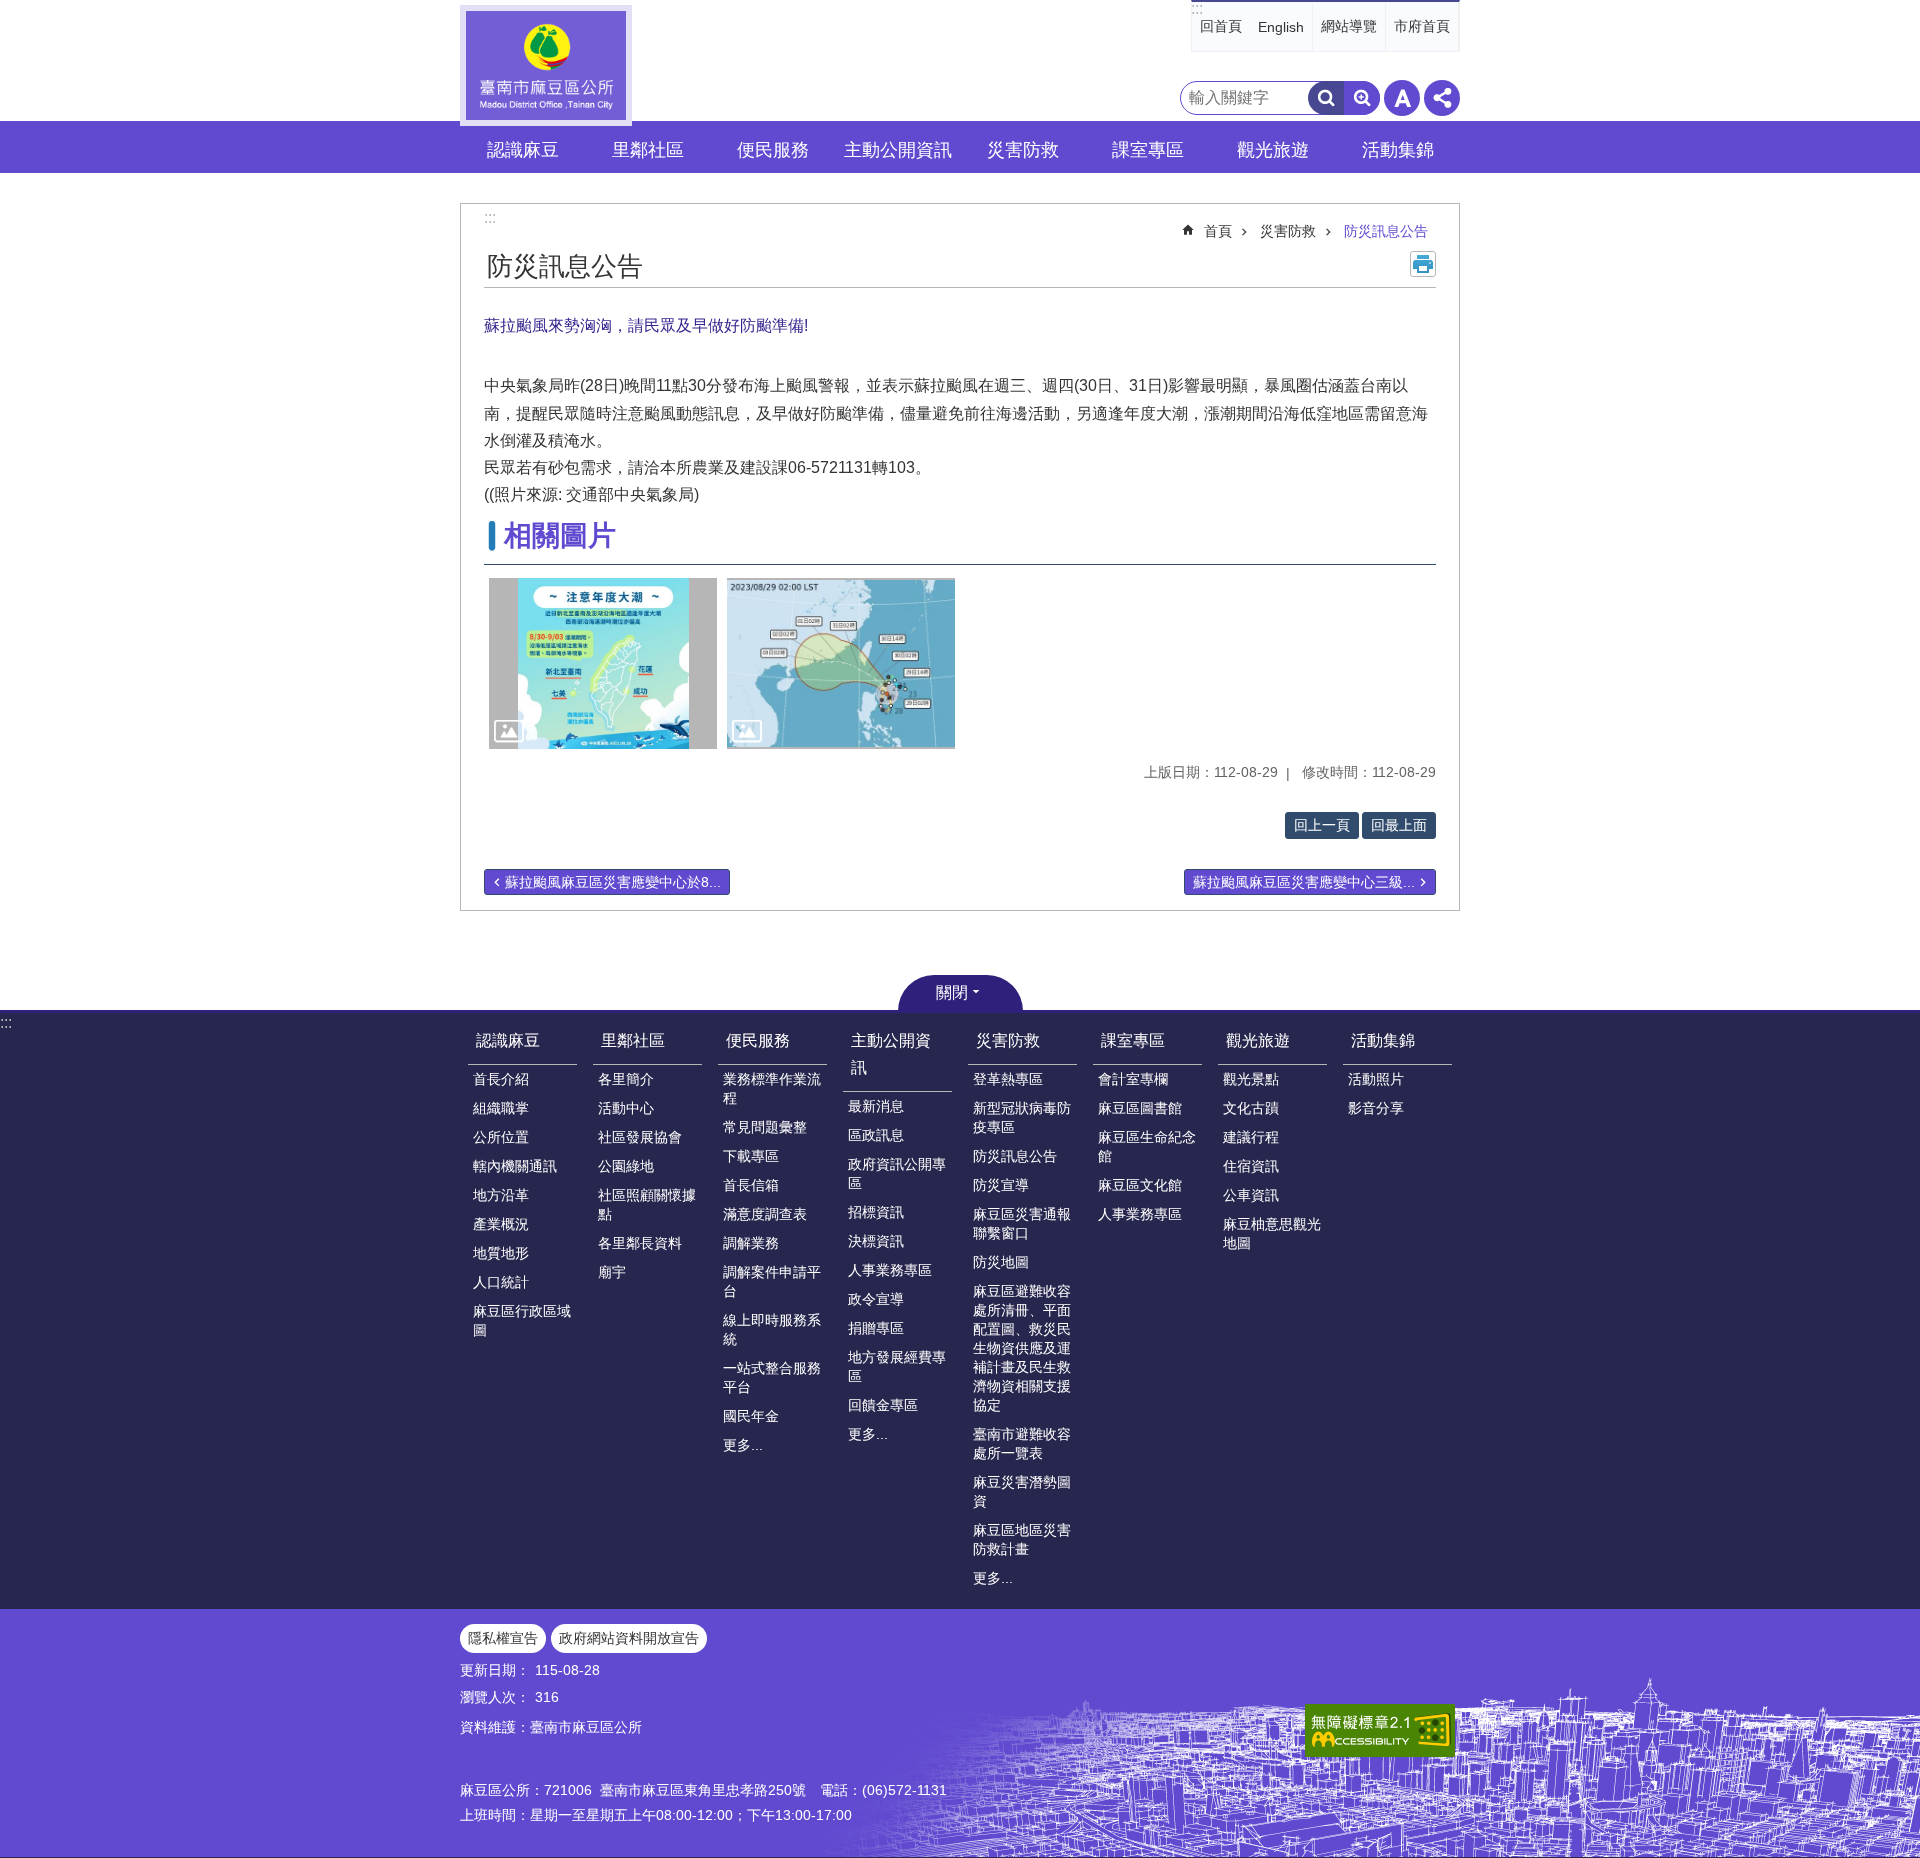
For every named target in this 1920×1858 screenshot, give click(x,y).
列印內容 (1423, 264)
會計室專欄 (1133, 1079)
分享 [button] (1442, 98)
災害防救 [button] (1023, 150)
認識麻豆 (508, 1040)
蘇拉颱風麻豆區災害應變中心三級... (1304, 882)
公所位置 (501, 1137)
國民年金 (751, 1416)
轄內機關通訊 (515, 1166)
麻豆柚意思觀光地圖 (1272, 1233)
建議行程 (1251, 1137)
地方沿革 (501, 1195)
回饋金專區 (883, 1405)
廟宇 (612, 1272)
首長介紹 (501, 1079)
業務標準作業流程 (772, 1088)
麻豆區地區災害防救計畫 (1022, 1539)
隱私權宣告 (503, 1638)
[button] (603, 663)
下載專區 (751, 1156)
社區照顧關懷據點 (647, 1204)
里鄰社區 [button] (648, 150)
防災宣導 (1001, 1185)
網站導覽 (1349, 26)
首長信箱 (751, 1185)
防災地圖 (1001, 1262)
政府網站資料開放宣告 (629, 1638)
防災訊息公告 (1386, 231)
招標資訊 (876, 1212)
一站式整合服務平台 (772, 1377)
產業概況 (501, 1224)
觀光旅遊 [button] (1273, 150)
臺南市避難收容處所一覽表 (1022, 1443)
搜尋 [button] (1326, 98)
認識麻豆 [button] (523, 150)
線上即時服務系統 (772, 1329)
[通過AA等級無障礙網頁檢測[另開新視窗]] (1380, 1730)
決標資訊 (876, 1241)
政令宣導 (876, 1299)
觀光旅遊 (1258, 1040)
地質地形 (501, 1253)
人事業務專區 (890, 1270)
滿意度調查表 (765, 1214)
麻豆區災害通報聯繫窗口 (1022, 1223)
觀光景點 (1251, 1079)
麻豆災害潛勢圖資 (1022, 1491)
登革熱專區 (1008, 1079)
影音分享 (1376, 1108)
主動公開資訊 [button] (898, 150)
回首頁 (1221, 26)
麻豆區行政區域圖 (522, 1320)
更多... (743, 1445)
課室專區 (1133, 1040)
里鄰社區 (633, 1040)
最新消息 (876, 1106)
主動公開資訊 (891, 1054)
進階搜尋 (1362, 98)
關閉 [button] (952, 992)
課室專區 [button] (1148, 150)
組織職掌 (501, 1108)
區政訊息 (876, 1135)
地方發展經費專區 (897, 1366)
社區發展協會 (640, 1137)
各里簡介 (626, 1079)
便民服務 (758, 1040)
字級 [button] (1402, 98)
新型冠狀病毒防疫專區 (1022, 1117)
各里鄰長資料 (640, 1243)
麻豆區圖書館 (1140, 1108)
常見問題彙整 (765, 1127)
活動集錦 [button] (1398, 150)
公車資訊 (1251, 1195)
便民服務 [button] (773, 150)
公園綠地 (626, 1166)
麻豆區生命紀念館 (1147, 1146)
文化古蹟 (1251, 1108)
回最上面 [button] (1399, 825)
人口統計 (501, 1282)
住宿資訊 (1251, 1166)
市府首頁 (1422, 26)
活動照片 (1376, 1079)
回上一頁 (1322, 825)
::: (1197, 8)
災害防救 (1288, 231)
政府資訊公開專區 (897, 1173)
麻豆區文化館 (1140, 1185)
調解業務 (751, 1243)
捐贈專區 (876, 1328)
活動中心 (626, 1108)
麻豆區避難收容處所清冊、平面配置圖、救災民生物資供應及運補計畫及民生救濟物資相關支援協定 (1022, 1348)
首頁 (1218, 231)
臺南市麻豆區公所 (546, 65)
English (1281, 27)
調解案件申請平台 (772, 1281)
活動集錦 (1383, 1040)
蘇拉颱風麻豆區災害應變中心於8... (613, 882)
